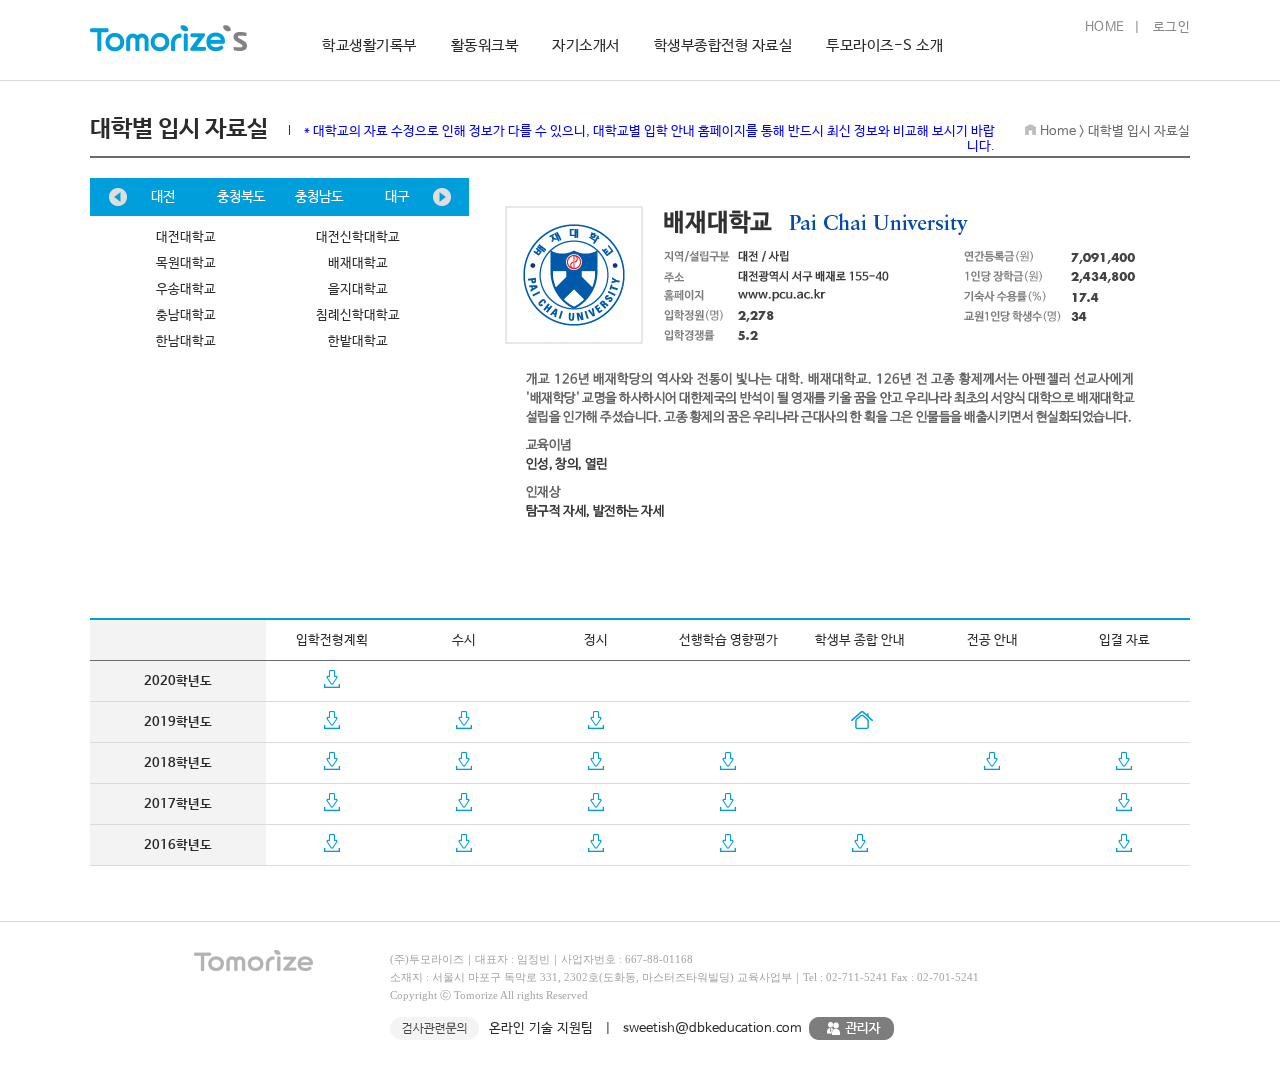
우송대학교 (186, 289)
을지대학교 (358, 289)
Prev (118, 197)
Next (442, 197)
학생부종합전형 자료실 (723, 45)
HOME (1105, 27)
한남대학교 (186, 341)
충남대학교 (186, 315)
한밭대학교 (358, 341)
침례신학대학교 (358, 315)
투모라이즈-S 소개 (884, 45)
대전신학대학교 (358, 237)
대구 (397, 197)
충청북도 (241, 197)
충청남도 (319, 197)
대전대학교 (186, 237)
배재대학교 (358, 263)
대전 (163, 197)
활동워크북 (485, 45)
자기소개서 (586, 45)
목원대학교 (186, 263)
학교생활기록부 (369, 45)
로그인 (1172, 27)
